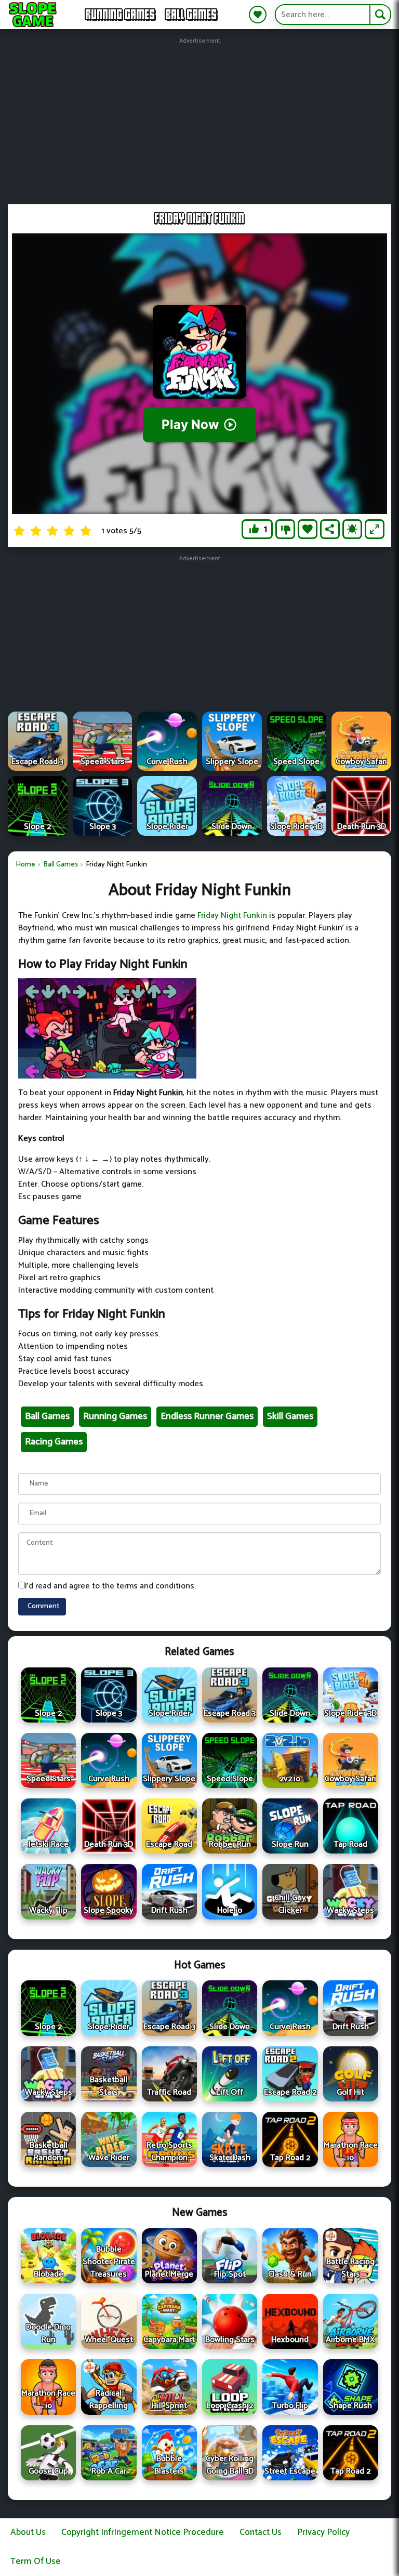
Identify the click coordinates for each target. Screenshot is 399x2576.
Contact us (261, 2532)
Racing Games (54, 1442)
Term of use (36, 2561)
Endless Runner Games (207, 1416)
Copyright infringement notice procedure (143, 2532)
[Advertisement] (202, 119)
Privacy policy (323, 2532)
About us (28, 2532)
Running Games (121, 15)
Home (25, 865)
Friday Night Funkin (232, 916)
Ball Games (191, 15)
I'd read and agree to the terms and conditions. (110, 1586)
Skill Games (290, 1416)
